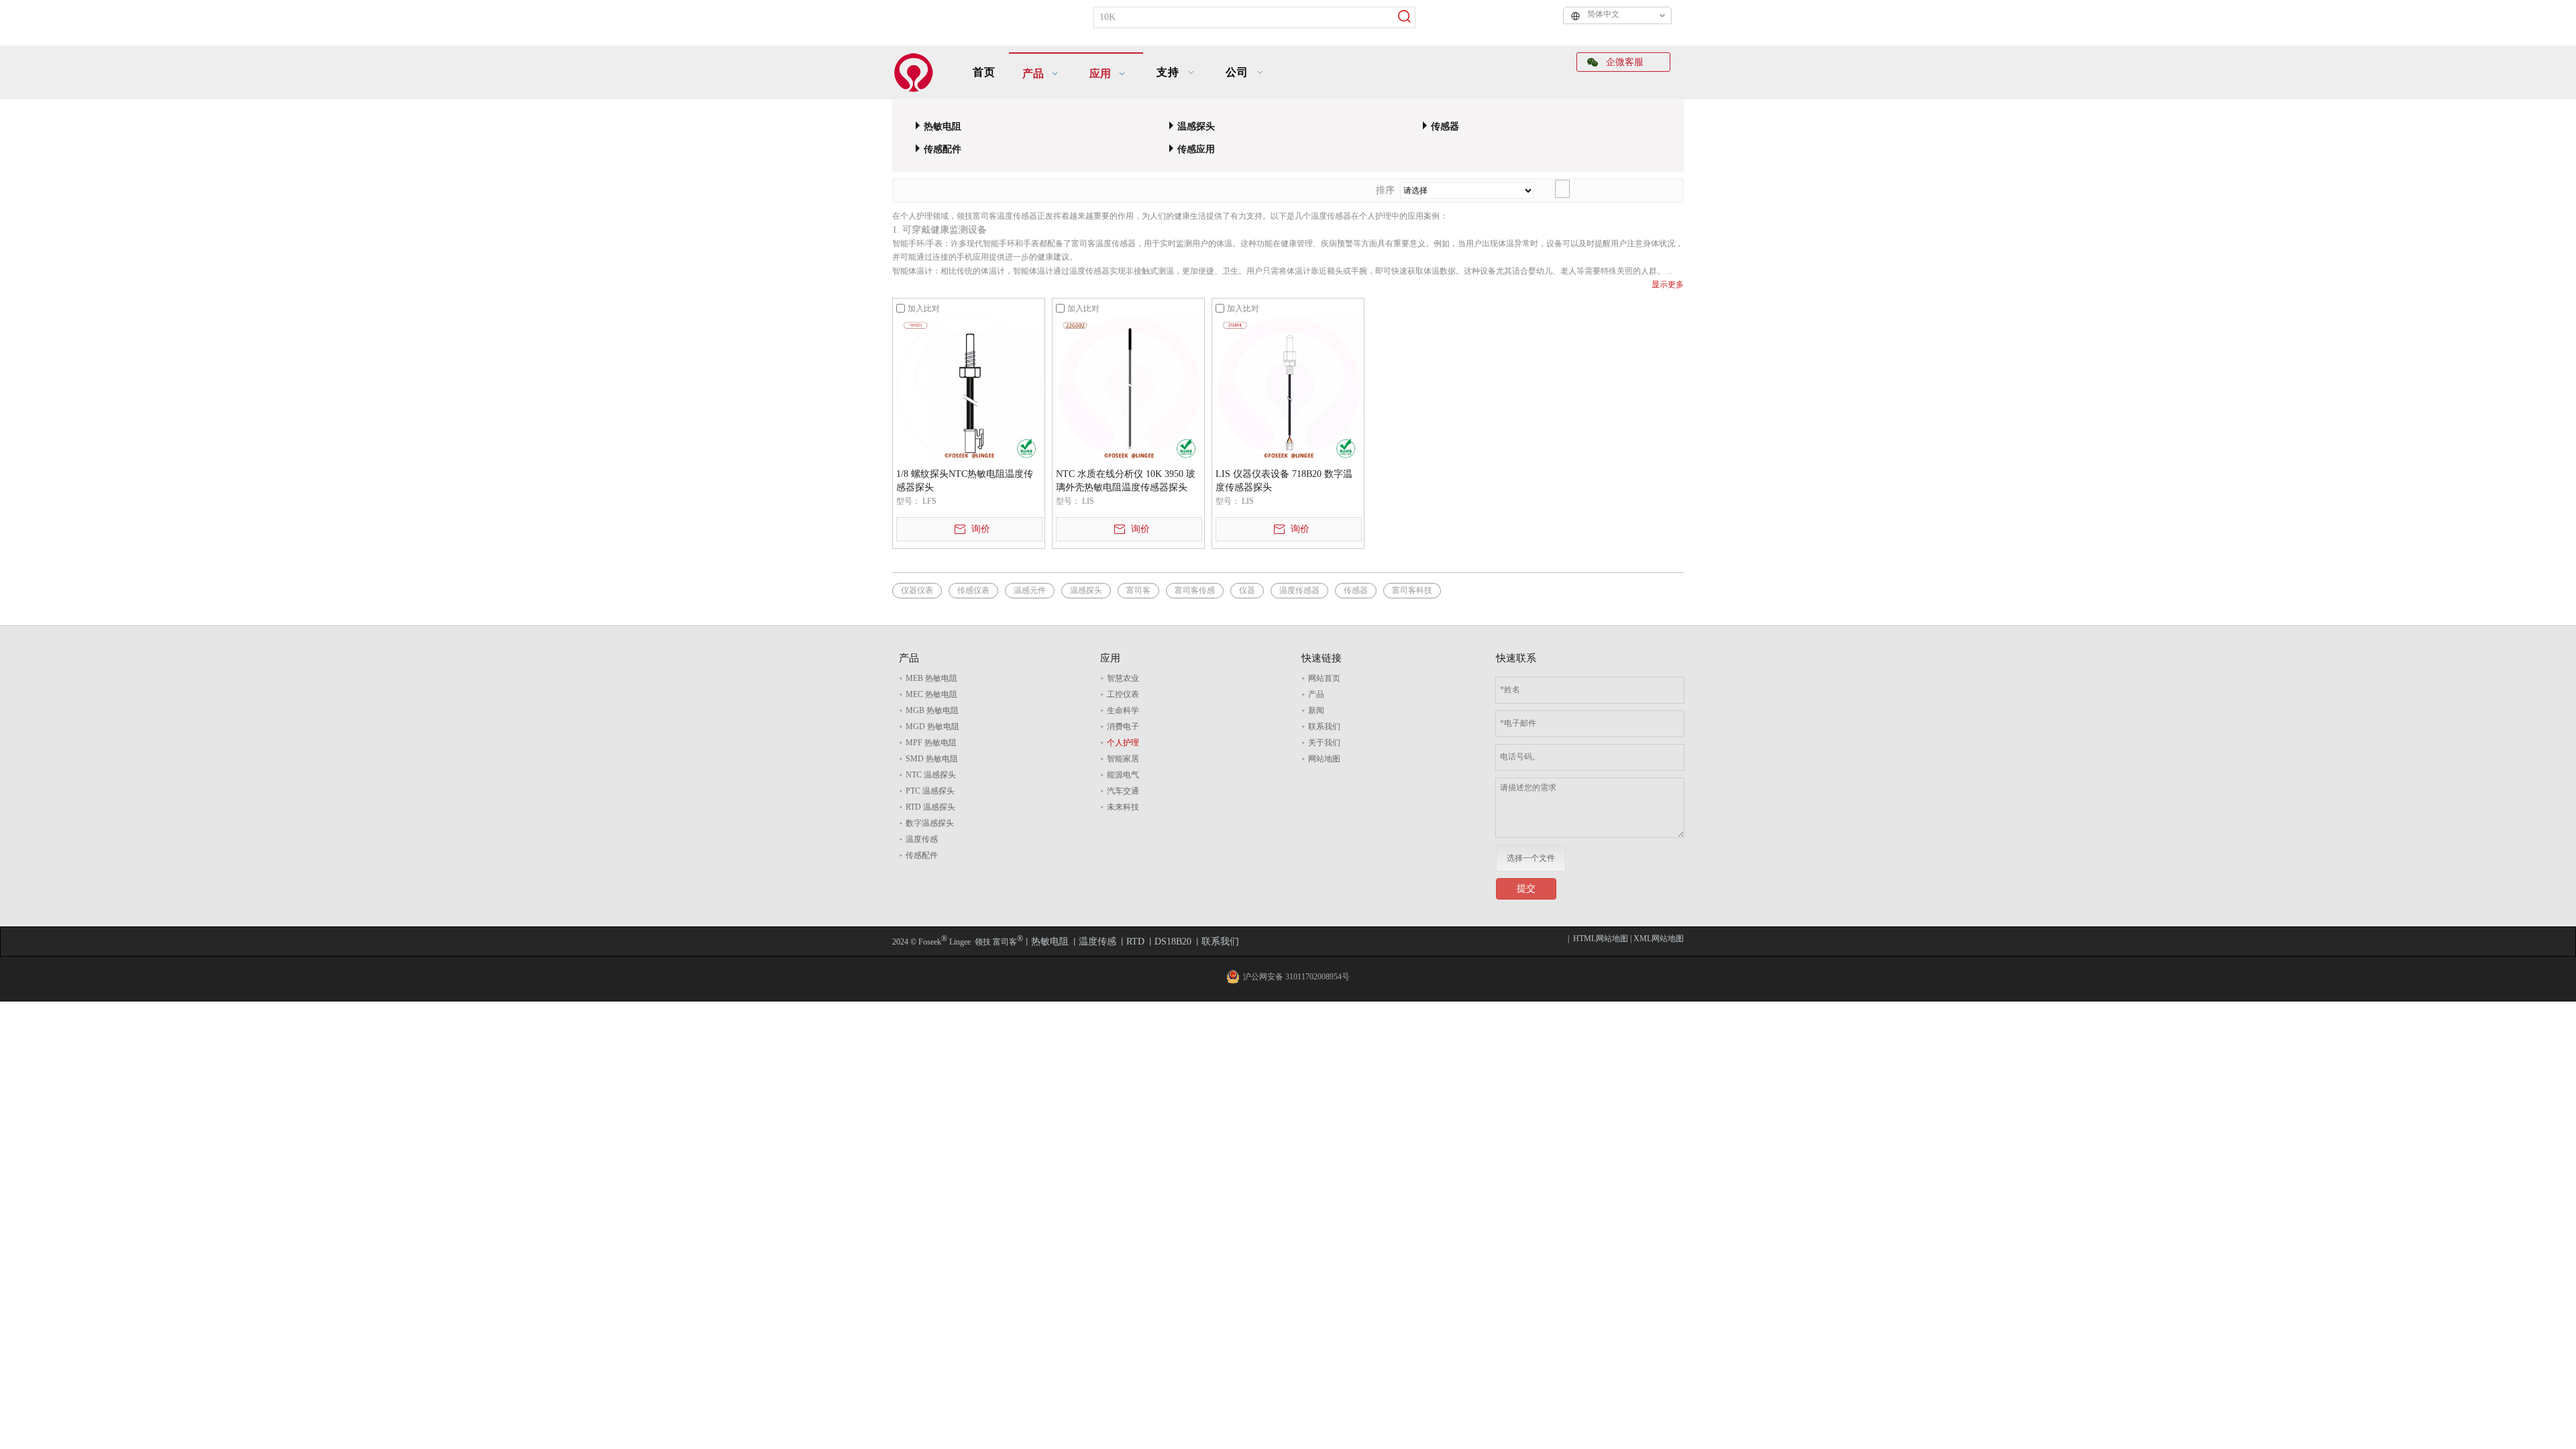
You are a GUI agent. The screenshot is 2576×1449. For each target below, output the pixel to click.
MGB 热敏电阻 (932, 710)
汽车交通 (1123, 791)
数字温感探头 (930, 823)
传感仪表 (973, 590)
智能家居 (1123, 759)
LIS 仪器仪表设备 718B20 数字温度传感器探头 (1284, 481)
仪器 (1247, 590)
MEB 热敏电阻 (931, 678)
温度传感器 (1299, 590)
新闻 (1316, 710)
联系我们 (1324, 727)
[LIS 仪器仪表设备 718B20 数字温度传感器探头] (1288, 388)
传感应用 (1196, 149)
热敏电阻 (943, 126)
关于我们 (1324, 743)
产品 (1316, 694)
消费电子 (1123, 727)
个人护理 (1123, 743)
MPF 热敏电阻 (931, 743)
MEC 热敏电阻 (931, 694)
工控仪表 (1123, 694)
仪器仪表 (917, 590)
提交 (1526, 889)
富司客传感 (1195, 590)
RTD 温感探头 (930, 807)
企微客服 (1623, 62)
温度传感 (922, 839)
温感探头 (1196, 126)
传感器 (1445, 126)
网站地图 (1324, 759)
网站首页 (1324, 678)
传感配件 (943, 149)
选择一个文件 (1531, 858)
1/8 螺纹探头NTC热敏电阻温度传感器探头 (965, 481)
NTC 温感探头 (931, 775)
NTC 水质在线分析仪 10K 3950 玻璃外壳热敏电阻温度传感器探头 (1126, 481)
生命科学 (1123, 710)
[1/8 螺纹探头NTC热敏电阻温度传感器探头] (969, 388)
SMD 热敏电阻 (932, 759)
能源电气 (1123, 775)
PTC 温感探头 (930, 791)
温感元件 (1030, 590)
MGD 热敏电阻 (932, 727)
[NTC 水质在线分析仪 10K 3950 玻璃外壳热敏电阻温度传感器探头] (1128, 388)
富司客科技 (1412, 590)
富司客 (1138, 590)
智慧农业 (1123, 678)
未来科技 (1123, 807)
